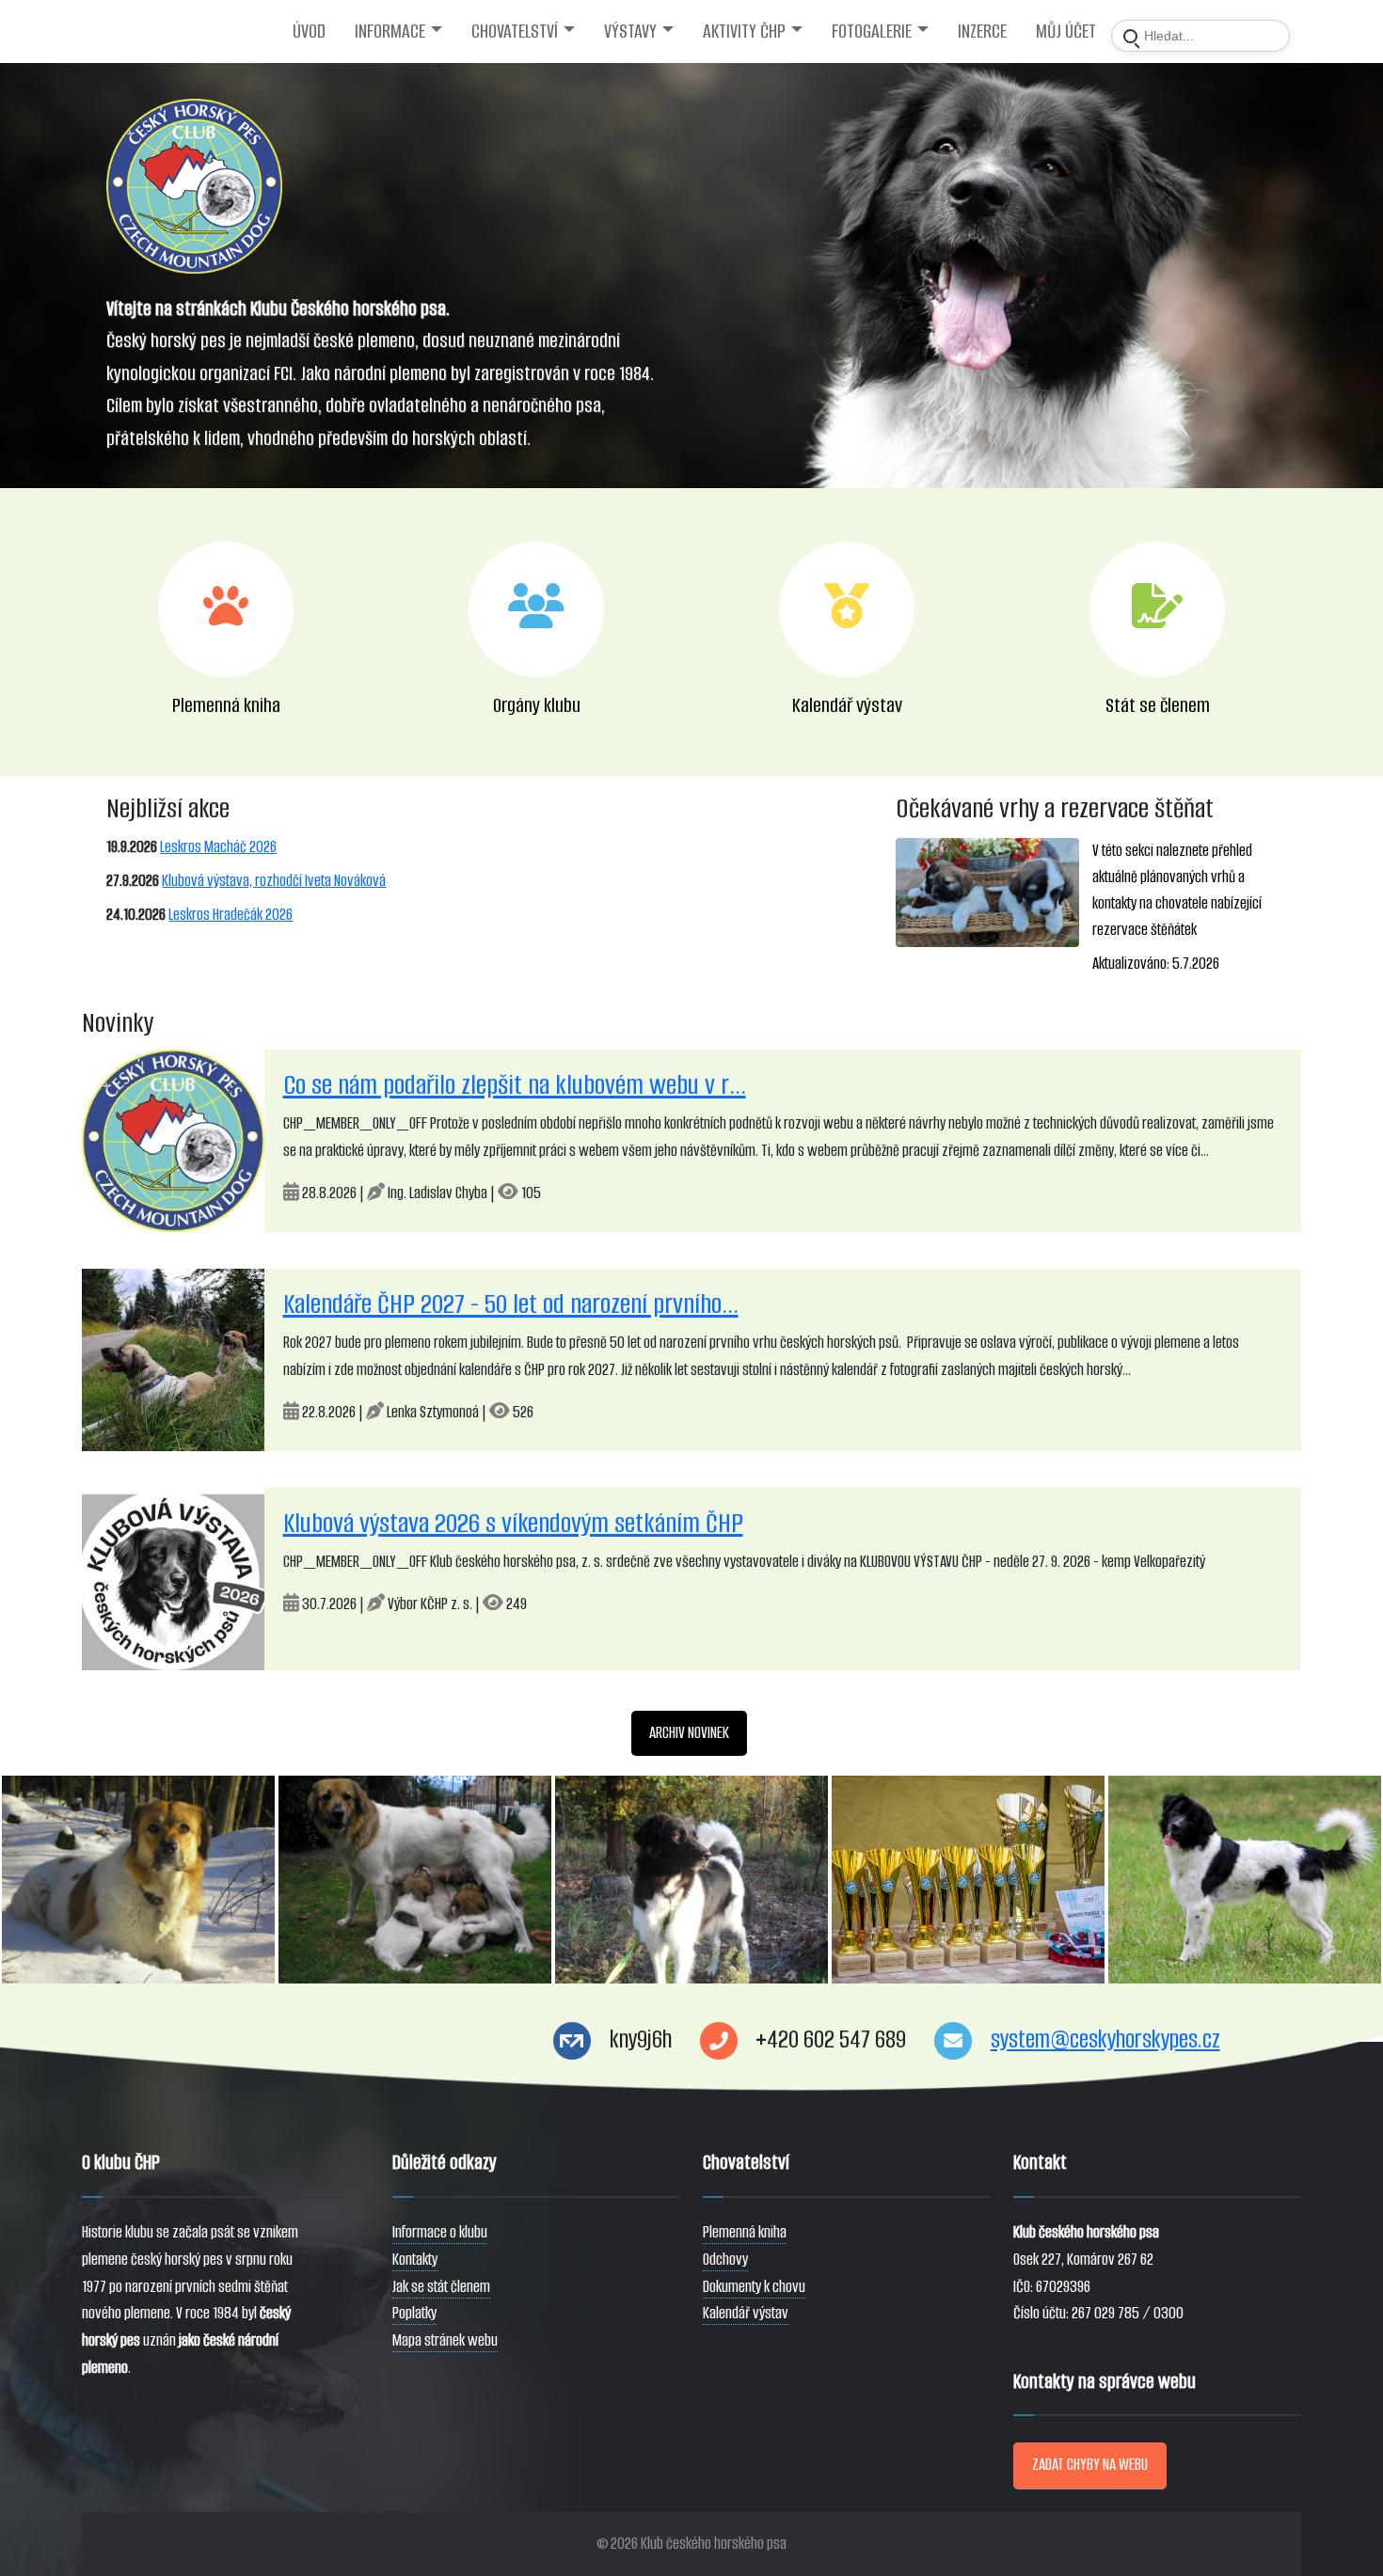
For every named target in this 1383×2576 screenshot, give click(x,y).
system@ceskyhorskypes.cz (1105, 2039)
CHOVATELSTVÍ (515, 31)
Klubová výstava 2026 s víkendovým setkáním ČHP (513, 1523)
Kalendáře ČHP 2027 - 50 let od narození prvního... (511, 1304)
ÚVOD (309, 31)
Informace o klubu (440, 2232)
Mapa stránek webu (445, 2340)
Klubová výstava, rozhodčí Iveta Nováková (274, 881)
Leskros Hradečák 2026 (230, 915)
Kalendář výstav (746, 2313)
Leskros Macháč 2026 (218, 847)
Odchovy (725, 2260)
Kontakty (415, 2260)
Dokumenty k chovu (754, 2287)
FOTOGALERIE (872, 31)
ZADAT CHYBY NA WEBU (1090, 2465)
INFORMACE (390, 31)
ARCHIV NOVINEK (689, 1733)
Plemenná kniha (745, 2232)
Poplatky (414, 2313)
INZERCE (982, 31)
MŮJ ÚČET (1066, 31)
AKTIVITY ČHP (744, 31)
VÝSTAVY (630, 31)
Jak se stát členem (441, 2287)
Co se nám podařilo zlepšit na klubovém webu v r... (515, 1085)
